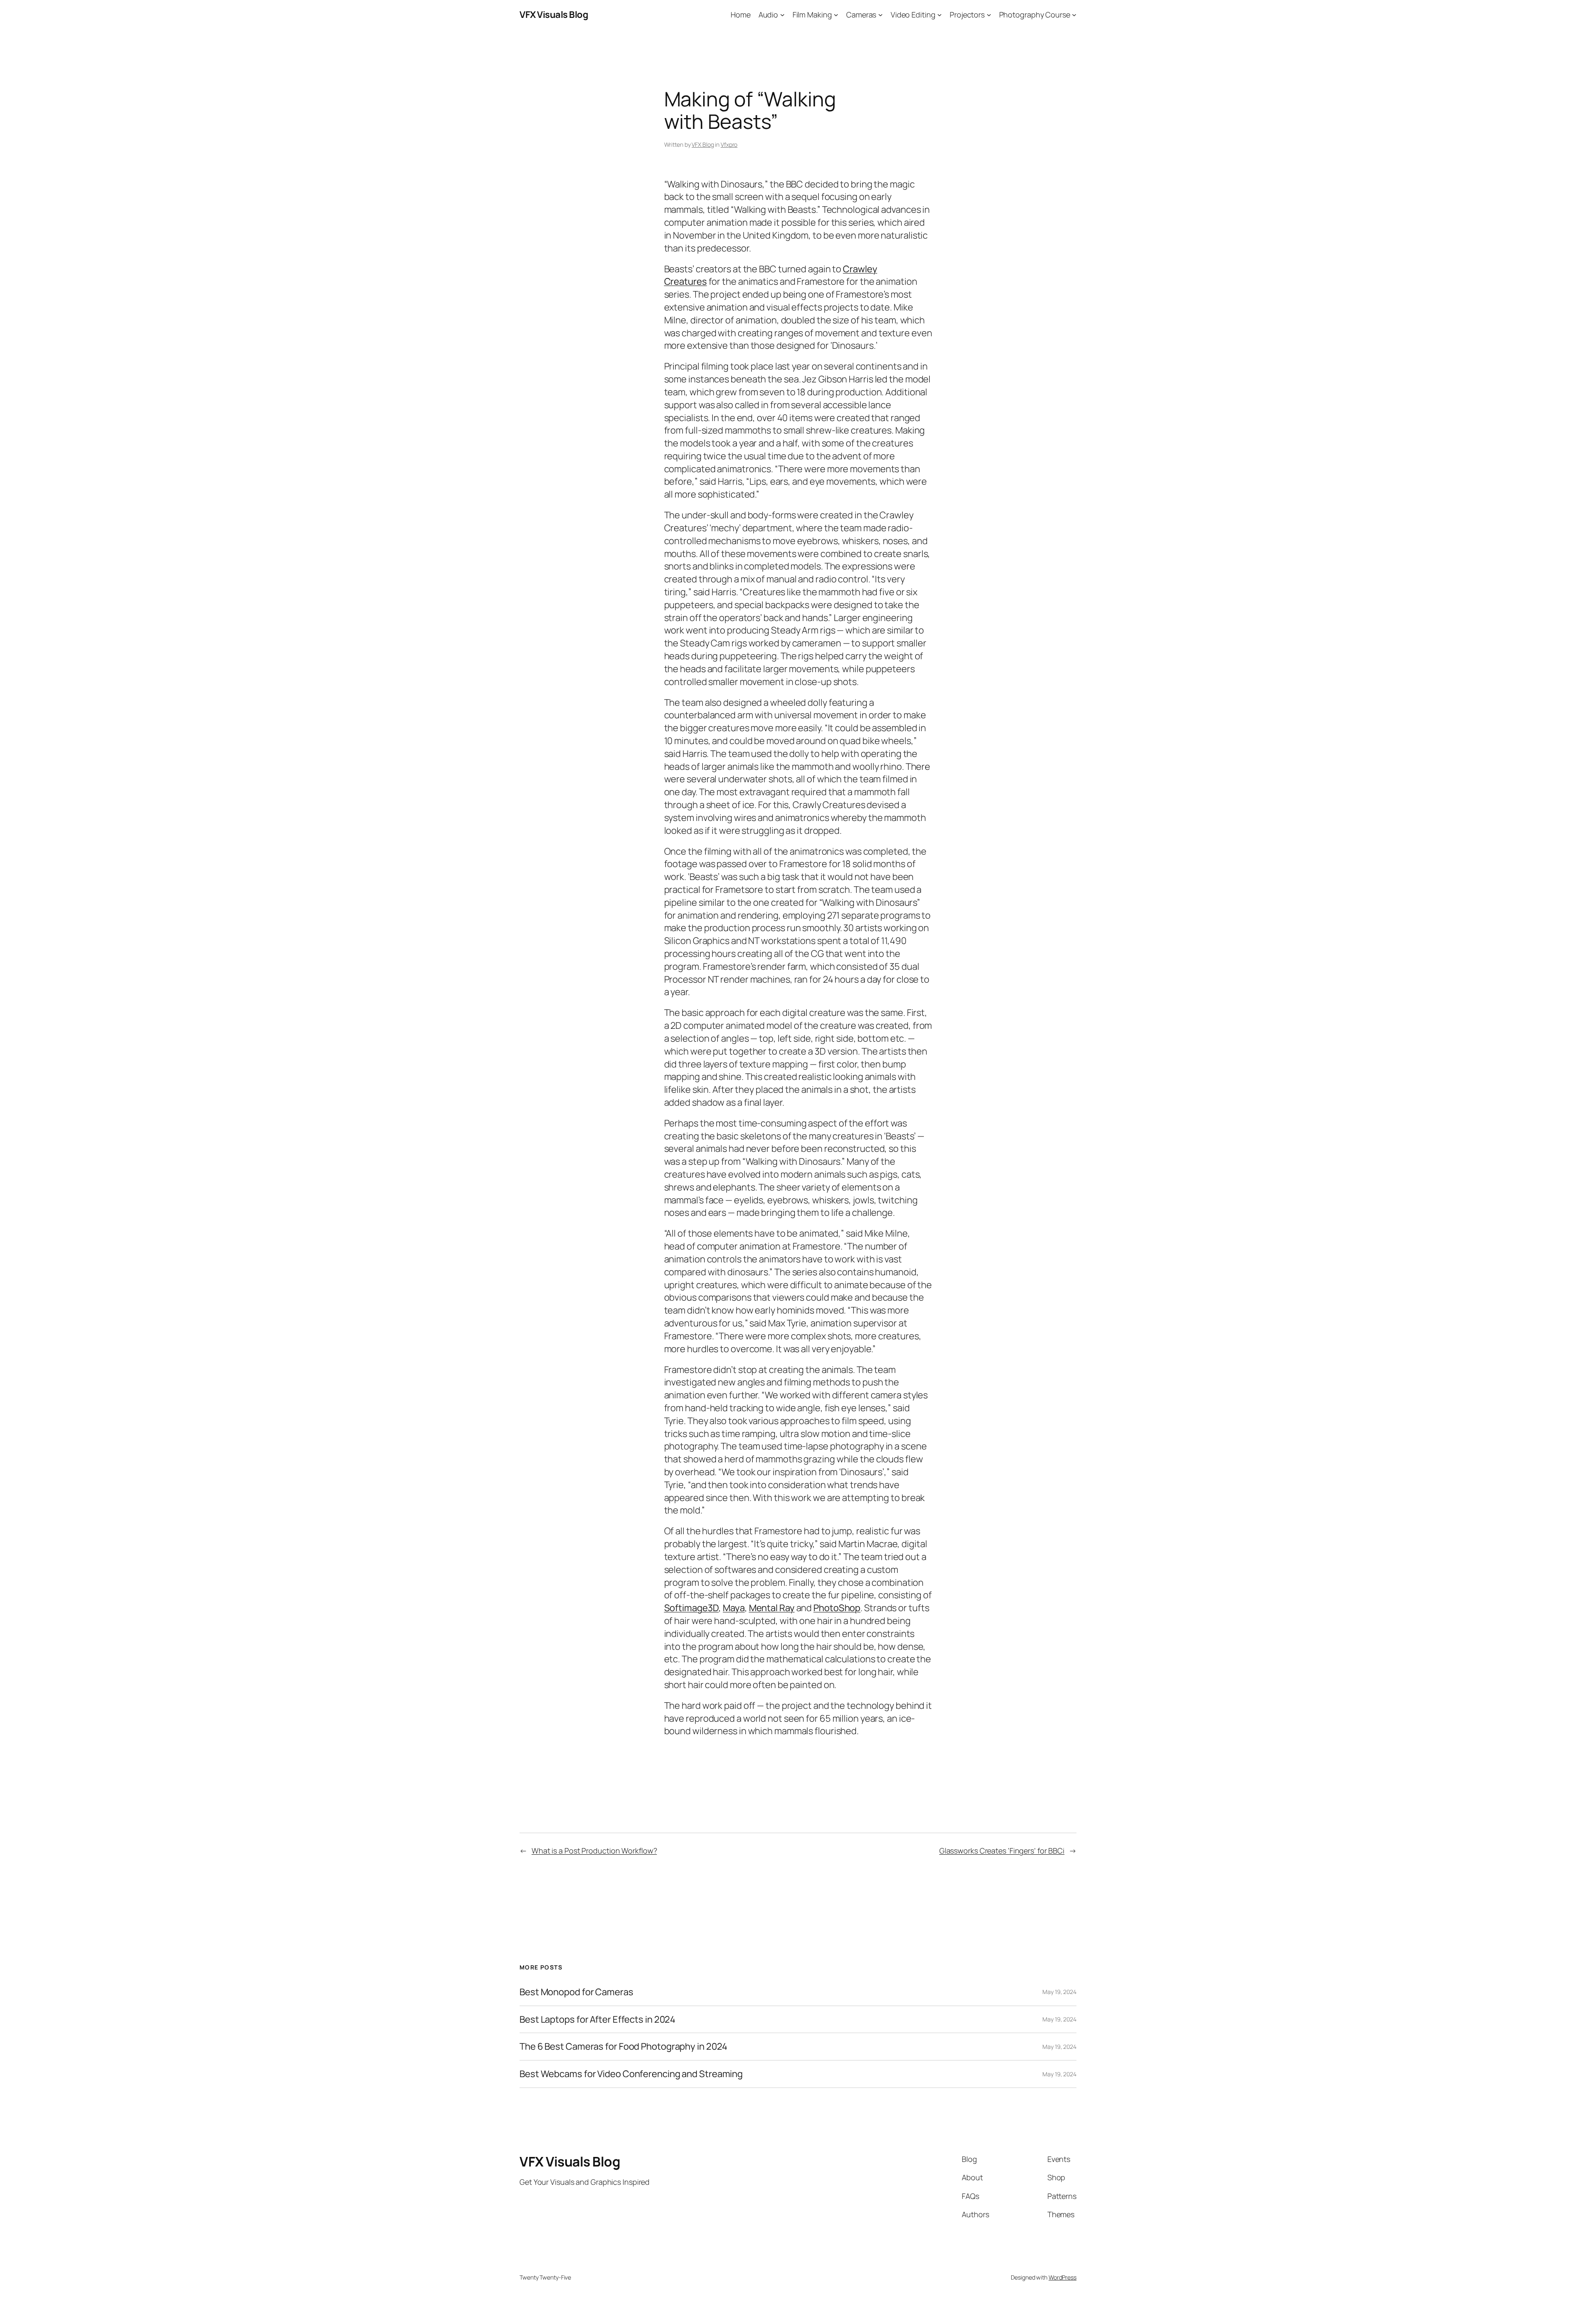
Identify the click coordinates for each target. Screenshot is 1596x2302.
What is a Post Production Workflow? (594, 1851)
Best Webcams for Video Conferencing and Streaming (631, 2074)
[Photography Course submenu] (1074, 15)
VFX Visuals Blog (554, 15)
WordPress (1063, 2277)
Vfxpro (729, 144)
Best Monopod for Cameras (576, 1992)
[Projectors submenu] (989, 15)
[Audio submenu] (782, 15)
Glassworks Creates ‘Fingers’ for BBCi (1002, 1851)
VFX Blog (703, 144)
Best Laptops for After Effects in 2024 (597, 2020)
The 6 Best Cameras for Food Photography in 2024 (623, 2047)
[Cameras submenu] (881, 15)
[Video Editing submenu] (940, 15)
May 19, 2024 (1059, 1992)
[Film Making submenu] (836, 15)
